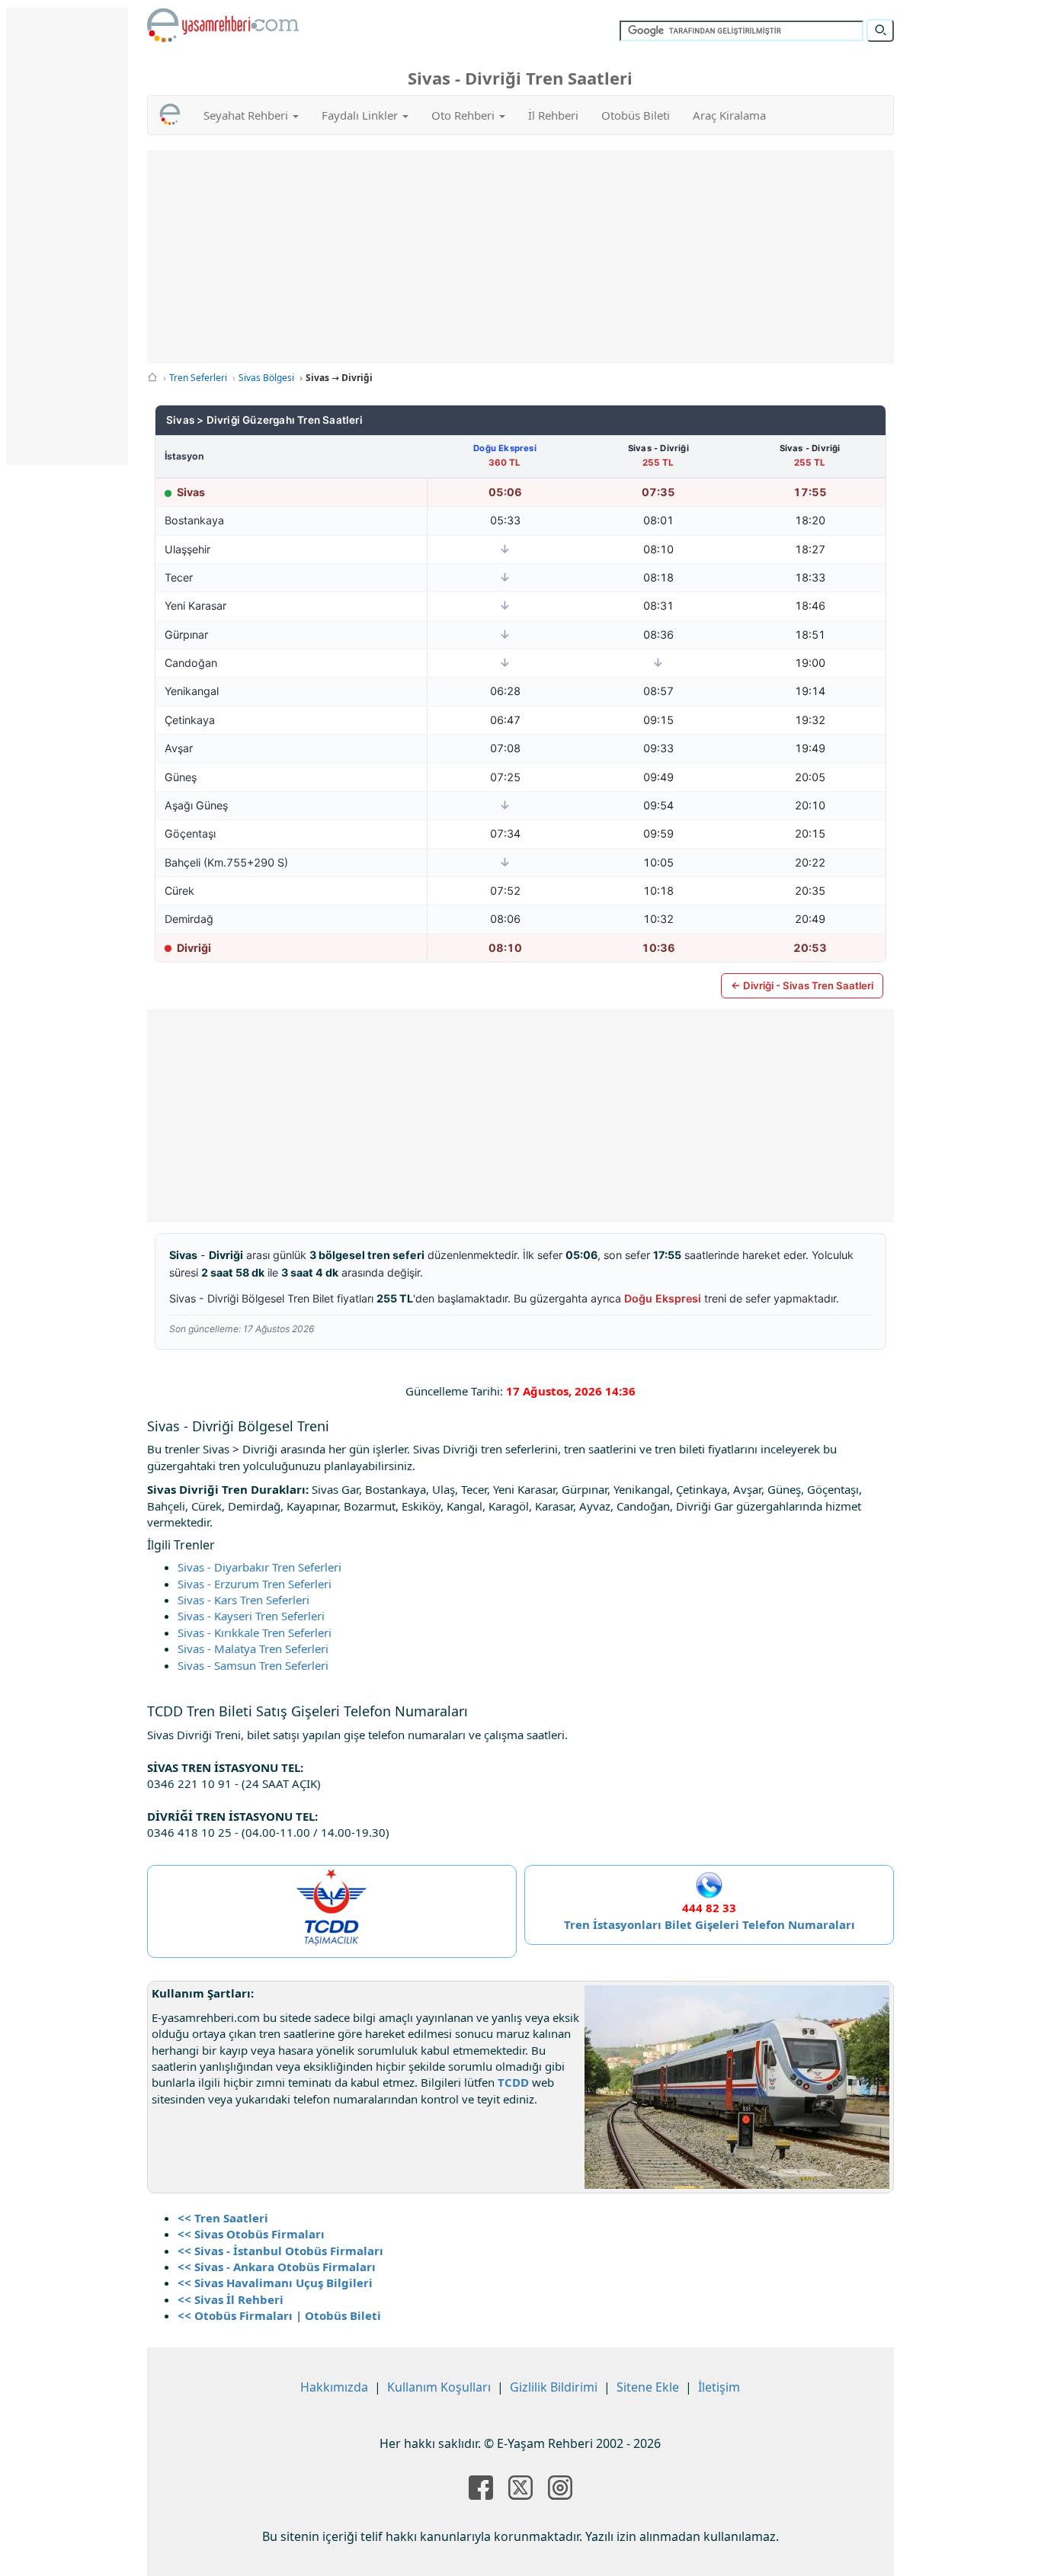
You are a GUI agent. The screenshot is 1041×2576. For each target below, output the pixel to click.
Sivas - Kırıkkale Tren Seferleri (255, 1632)
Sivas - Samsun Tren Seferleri (253, 1665)
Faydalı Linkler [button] (361, 115)
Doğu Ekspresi (505, 448)
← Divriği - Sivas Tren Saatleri (802, 985)
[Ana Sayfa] (152, 378)
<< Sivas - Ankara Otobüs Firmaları (277, 2267)
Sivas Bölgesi (266, 378)
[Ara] (880, 30)
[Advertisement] (521, 257)
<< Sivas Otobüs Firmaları (251, 2234)
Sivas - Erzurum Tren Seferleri (255, 1584)
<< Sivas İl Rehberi (231, 2299)
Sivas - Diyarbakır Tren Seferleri (259, 1567)
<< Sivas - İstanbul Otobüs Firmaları (280, 2251)
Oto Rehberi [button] (464, 115)
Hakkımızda (334, 2387)
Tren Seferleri (198, 378)
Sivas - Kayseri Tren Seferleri (251, 1616)
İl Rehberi (553, 115)
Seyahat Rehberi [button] (247, 115)
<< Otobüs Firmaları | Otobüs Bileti (279, 2315)
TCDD (513, 2082)
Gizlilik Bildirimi (554, 2387)
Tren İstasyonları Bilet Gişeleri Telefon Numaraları (709, 1924)
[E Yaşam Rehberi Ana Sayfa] (223, 25)
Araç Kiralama (729, 115)
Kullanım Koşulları (439, 2387)
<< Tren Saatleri (223, 2218)
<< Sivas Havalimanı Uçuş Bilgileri (275, 2283)
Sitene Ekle (648, 2387)
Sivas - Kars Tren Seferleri (243, 1600)
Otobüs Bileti (636, 115)
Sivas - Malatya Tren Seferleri (253, 1648)
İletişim (719, 2387)
